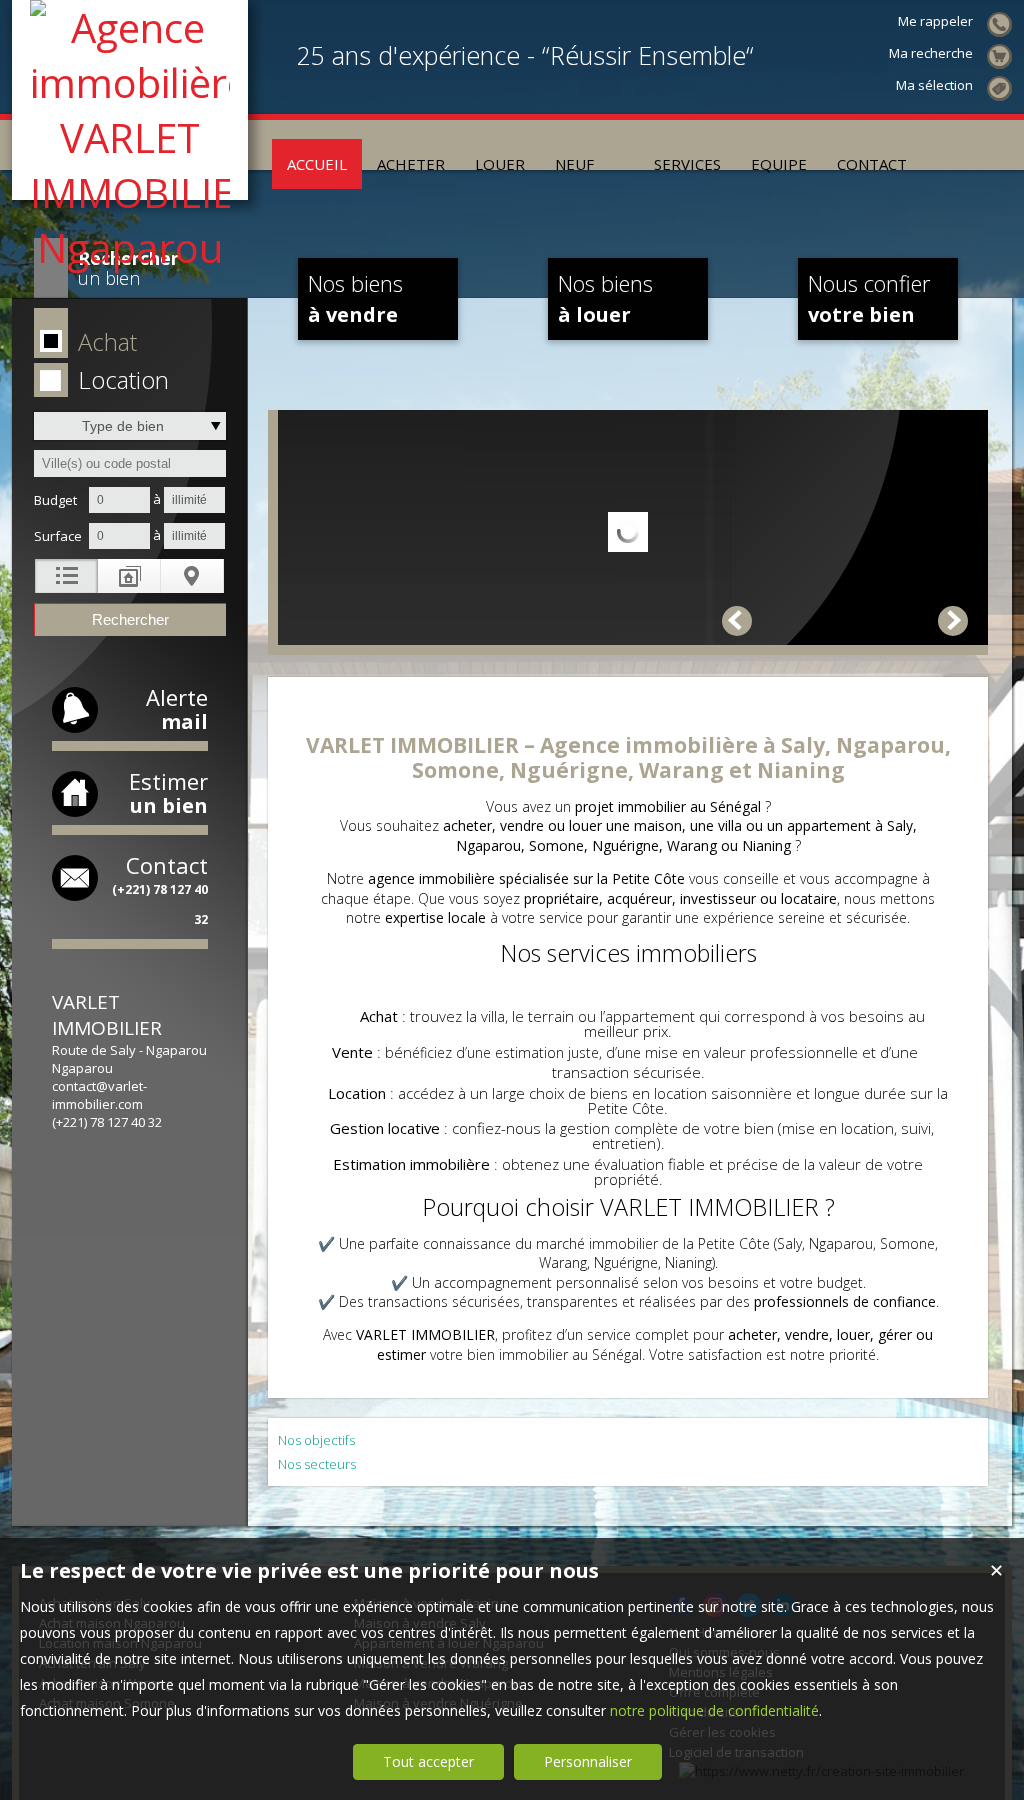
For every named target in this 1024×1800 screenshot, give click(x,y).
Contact (160, 889)
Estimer (168, 792)
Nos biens (355, 298)
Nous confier (869, 298)
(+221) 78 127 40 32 (107, 1122)
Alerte (177, 708)
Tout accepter (428, 1761)
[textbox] (130, 463)
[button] (126, 343)
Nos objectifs (316, 1440)
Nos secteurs (317, 1464)
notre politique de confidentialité (714, 1710)
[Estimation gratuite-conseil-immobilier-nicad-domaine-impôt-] (624, 145)
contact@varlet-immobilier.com (99, 1095)
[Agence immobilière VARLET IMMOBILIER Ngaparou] (130, 247)
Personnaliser (588, 1761)
